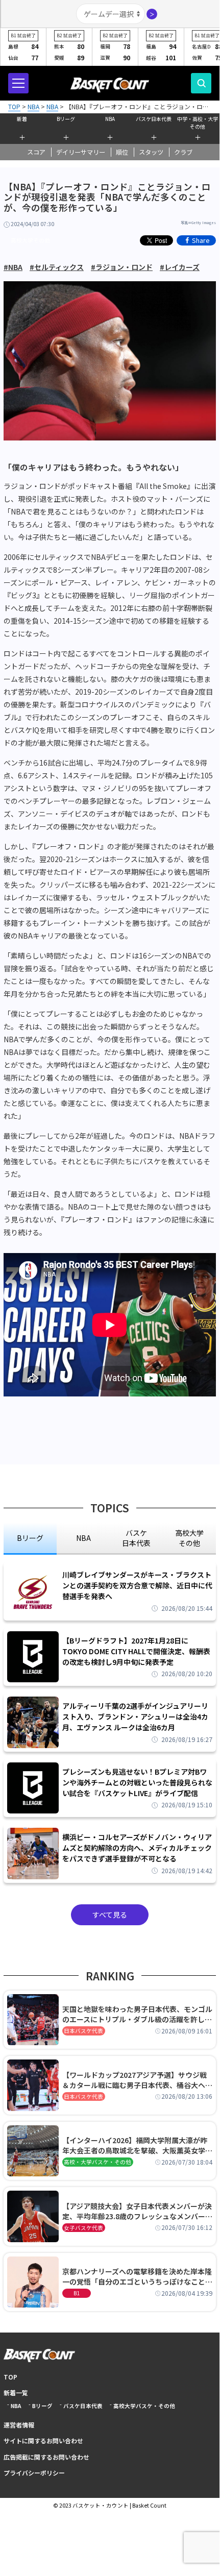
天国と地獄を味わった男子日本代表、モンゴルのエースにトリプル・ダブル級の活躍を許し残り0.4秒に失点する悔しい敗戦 (137, 2014)
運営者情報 (19, 2425)
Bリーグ (66, 119)
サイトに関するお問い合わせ (43, 2440)
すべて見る (110, 1915)
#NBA (13, 267)
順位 (122, 152)
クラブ (183, 152)
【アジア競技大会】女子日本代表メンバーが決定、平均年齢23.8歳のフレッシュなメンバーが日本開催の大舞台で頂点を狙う (137, 2211)
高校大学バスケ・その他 (144, 2406)
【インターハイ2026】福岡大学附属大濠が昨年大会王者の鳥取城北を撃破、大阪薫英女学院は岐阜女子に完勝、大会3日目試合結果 (137, 2145)
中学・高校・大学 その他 (198, 122)
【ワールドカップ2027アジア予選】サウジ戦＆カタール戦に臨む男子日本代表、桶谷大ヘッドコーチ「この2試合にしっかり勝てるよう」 (137, 2080)
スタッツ (151, 152)
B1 (77, 2293)
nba (83, 1538)
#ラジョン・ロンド (122, 267)
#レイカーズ (180, 267)
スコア (36, 152)
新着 (22, 119)
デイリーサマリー (81, 152)
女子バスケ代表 (83, 2228)
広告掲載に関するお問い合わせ (46, 2457)
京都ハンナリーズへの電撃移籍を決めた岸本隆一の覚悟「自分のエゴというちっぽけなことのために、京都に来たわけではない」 (137, 2276)
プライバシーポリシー (34, 2473)
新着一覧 (16, 2393)
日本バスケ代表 (83, 2031)
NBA (110, 119)
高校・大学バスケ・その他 (97, 2162)
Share (201, 240)
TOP (10, 2377)
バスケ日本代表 (154, 119)
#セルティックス (57, 267)
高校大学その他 (30, 240)
